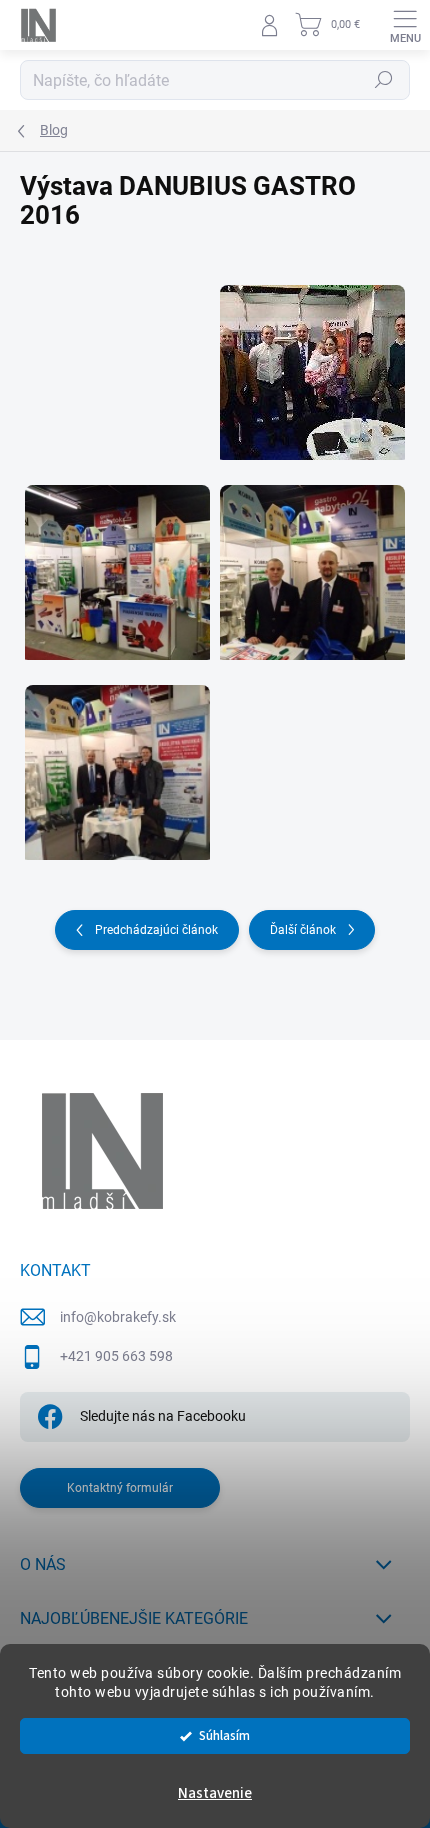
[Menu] (405, 25)
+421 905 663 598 (116, 1356)
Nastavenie (215, 1793)
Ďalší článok (303, 930)
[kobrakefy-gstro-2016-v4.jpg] (117, 760)
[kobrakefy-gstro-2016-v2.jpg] (117, 560)
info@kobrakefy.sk (118, 1317)
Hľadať (384, 80)
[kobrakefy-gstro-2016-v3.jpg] (312, 560)
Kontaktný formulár (120, 1488)
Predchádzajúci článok (156, 930)
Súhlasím (224, 1735)
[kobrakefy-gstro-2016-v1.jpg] (312, 360)
